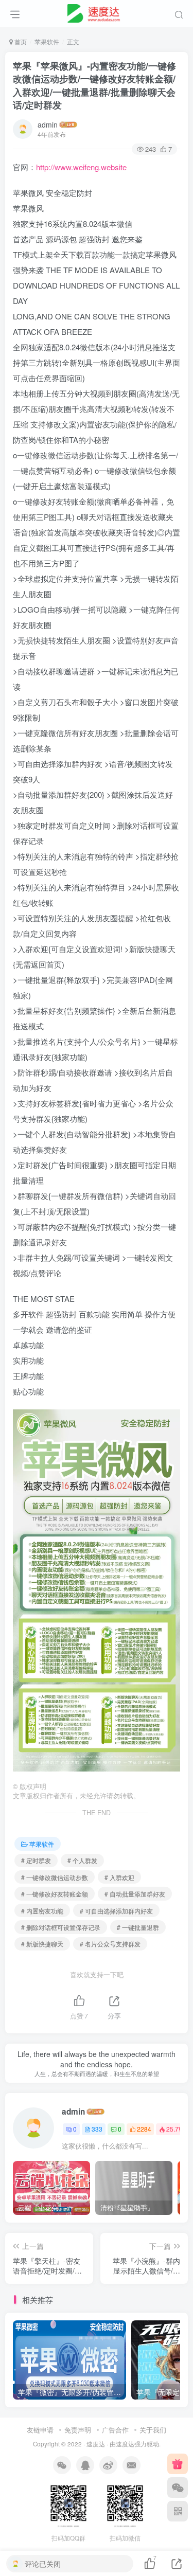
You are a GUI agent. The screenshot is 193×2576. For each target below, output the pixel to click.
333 (97, 2129)
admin (48, 124)
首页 (20, 41)
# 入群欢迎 (119, 1877)
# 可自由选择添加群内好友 (116, 1911)
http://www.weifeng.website (81, 167)
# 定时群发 (36, 1860)
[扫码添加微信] (178, 2488)
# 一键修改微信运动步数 (55, 1877)
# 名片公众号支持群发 (110, 1944)
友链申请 (40, 2430)
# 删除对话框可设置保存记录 (61, 1927)
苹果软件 (47, 41)
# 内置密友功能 (42, 1911)
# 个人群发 (82, 1860)
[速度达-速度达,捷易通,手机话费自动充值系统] (97, 12)
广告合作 (115, 2430)
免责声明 (78, 2430)
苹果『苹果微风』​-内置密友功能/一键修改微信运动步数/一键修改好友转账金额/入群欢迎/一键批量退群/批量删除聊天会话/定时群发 (94, 85)
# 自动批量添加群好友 (135, 1894)
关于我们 (153, 2430)
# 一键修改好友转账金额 (55, 1894)
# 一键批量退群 (138, 1927)
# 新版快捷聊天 (42, 1944)
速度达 (96, 2444)
